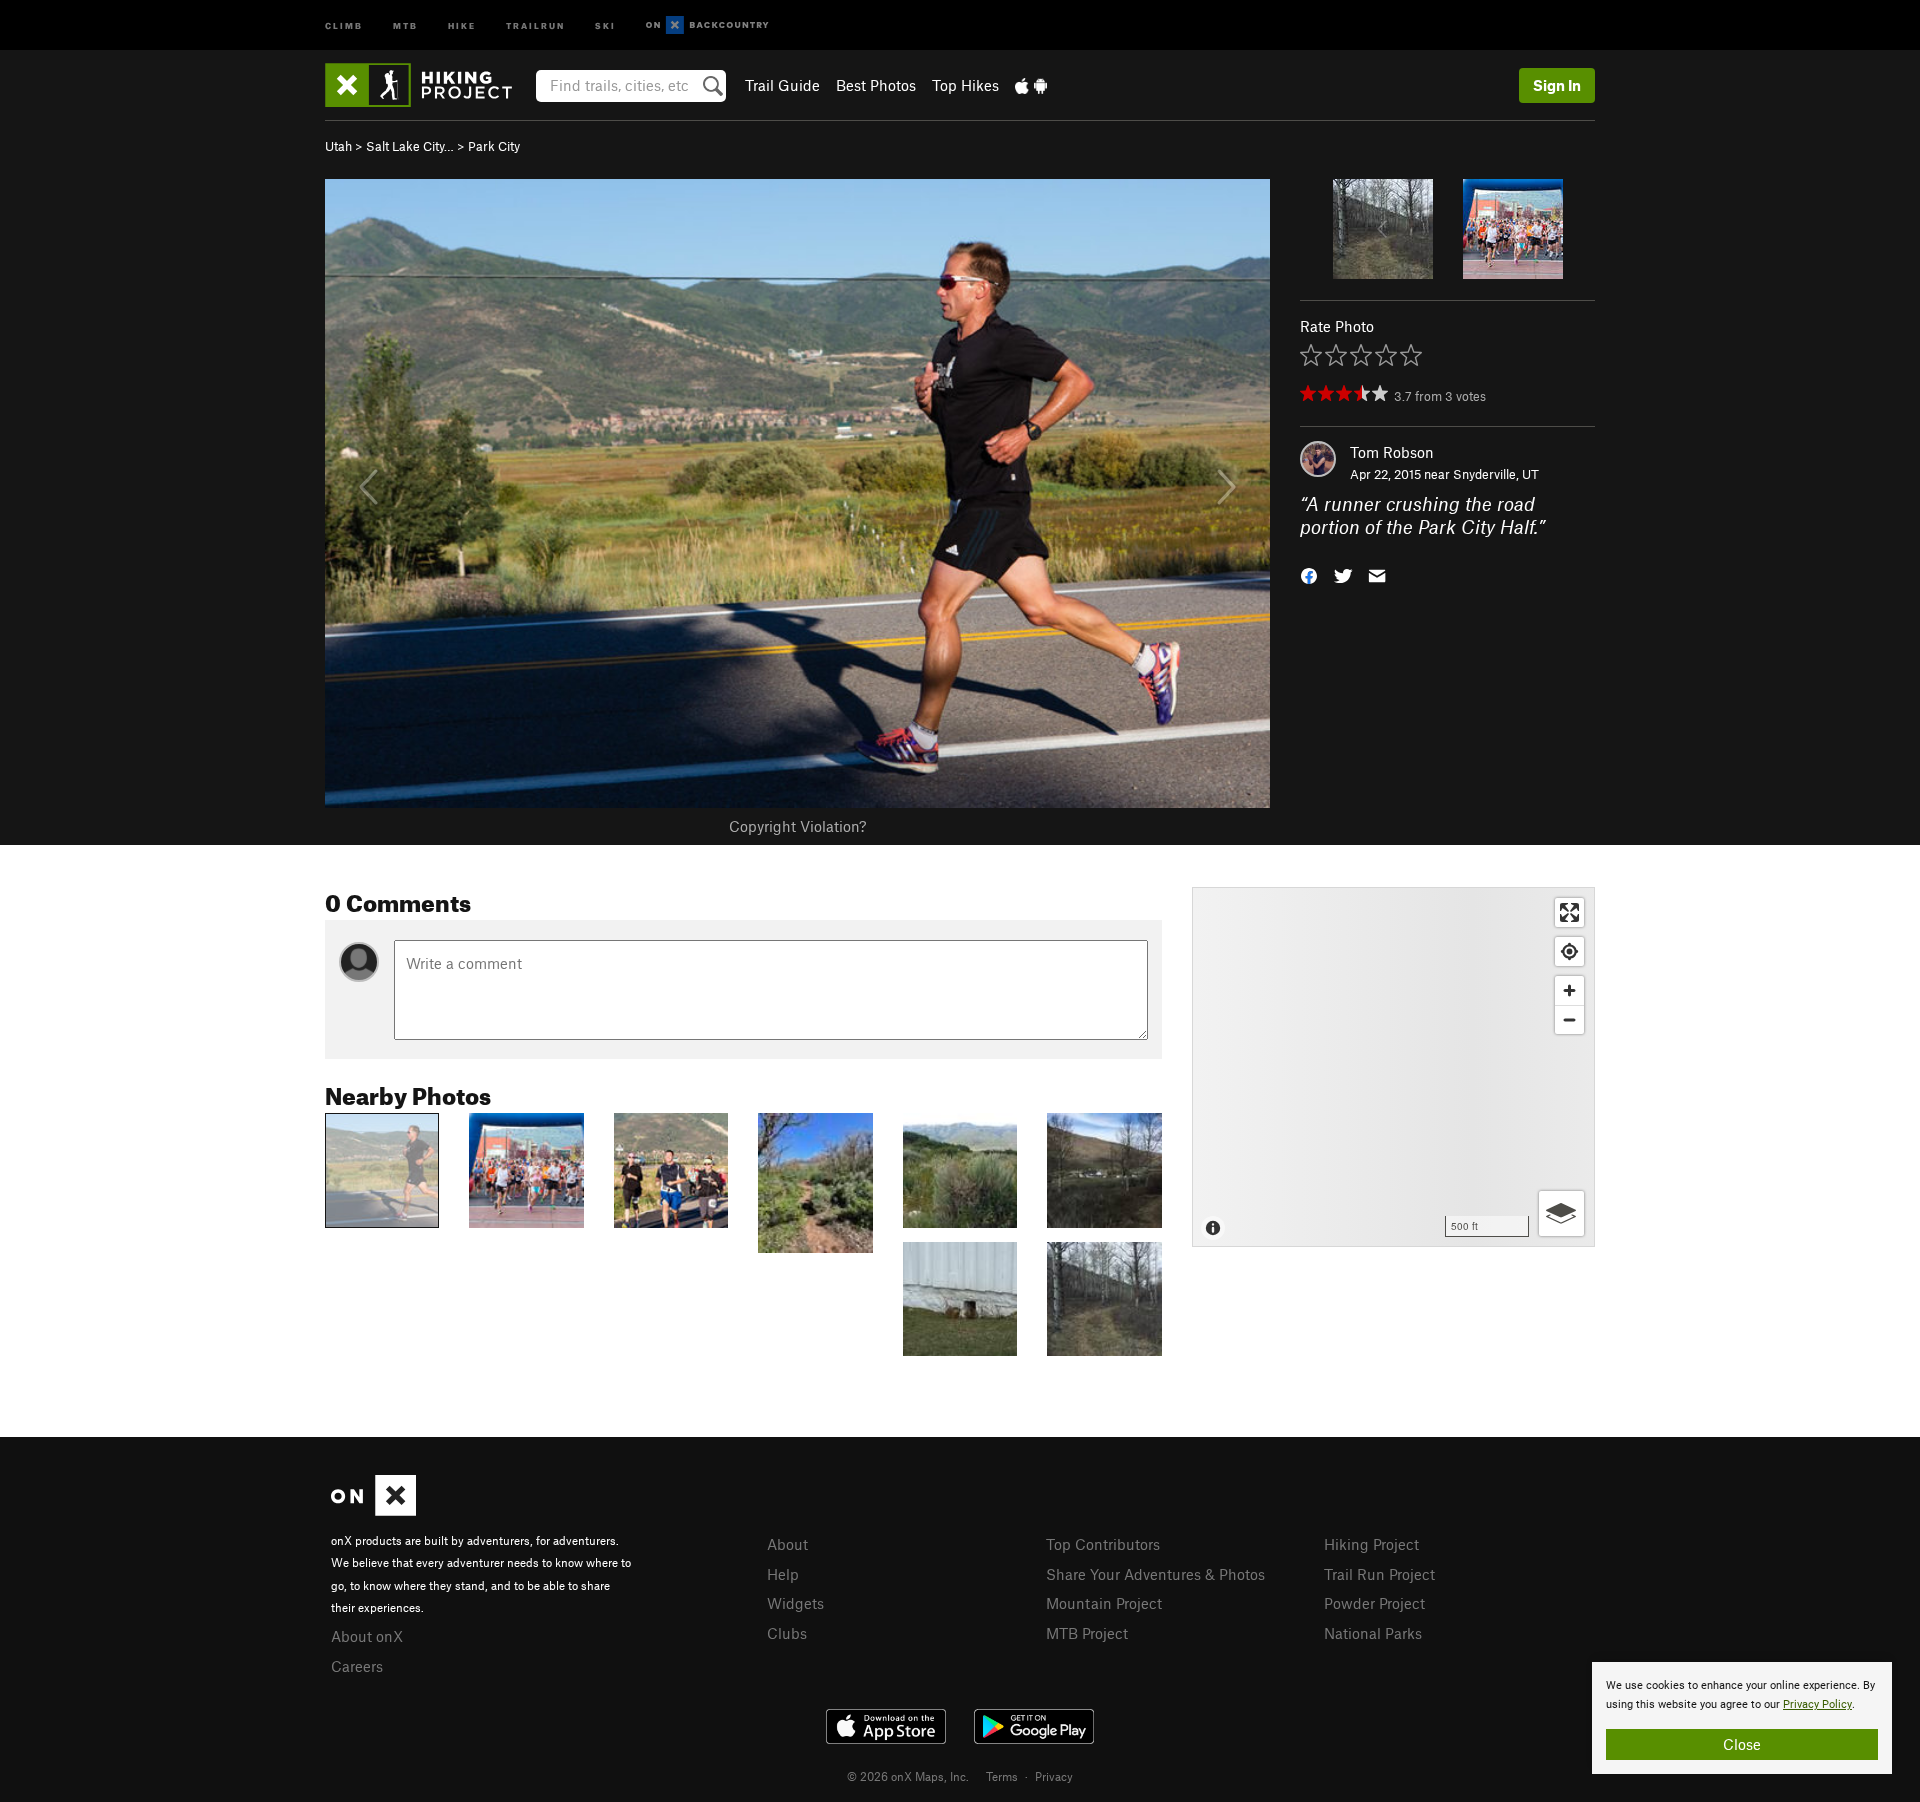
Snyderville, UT (1496, 474)
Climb (344, 24)
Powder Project (1374, 1603)
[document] (1742, 1718)
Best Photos (876, 85)
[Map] (1393, 1067)
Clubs (787, 1633)
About (787, 1544)
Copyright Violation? (797, 826)
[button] (1309, 573)
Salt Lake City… (410, 146)
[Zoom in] (1569, 990)
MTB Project (1087, 1633)
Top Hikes (965, 85)
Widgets (795, 1603)
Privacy (1054, 1776)
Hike (462, 24)
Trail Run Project (1379, 1574)
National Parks (1373, 1633)
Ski (605, 24)
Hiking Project (1371, 1544)
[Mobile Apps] (1031, 85)
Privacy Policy (1817, 1704)
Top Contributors (1103, 1544)
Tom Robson (1392, 452)
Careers (357, 1666)
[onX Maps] (373, 1510)
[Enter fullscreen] (1569, 912)
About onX (367, 1636)
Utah (338, 146)
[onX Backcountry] (707, 25)
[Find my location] (1569, 951)
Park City (494, 146)
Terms (1002, 1776)
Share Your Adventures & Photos (1155, 1574)
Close (1742, 1744)
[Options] (1561, 1213)
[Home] (428, 85)
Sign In (1557, 85)
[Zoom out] (1569, 1019)
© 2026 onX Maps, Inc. (908, 1776)
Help (783, 1574)
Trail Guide (782, 85)
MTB (405, 24)
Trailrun (535, 24)
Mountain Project (1104, 1603)
